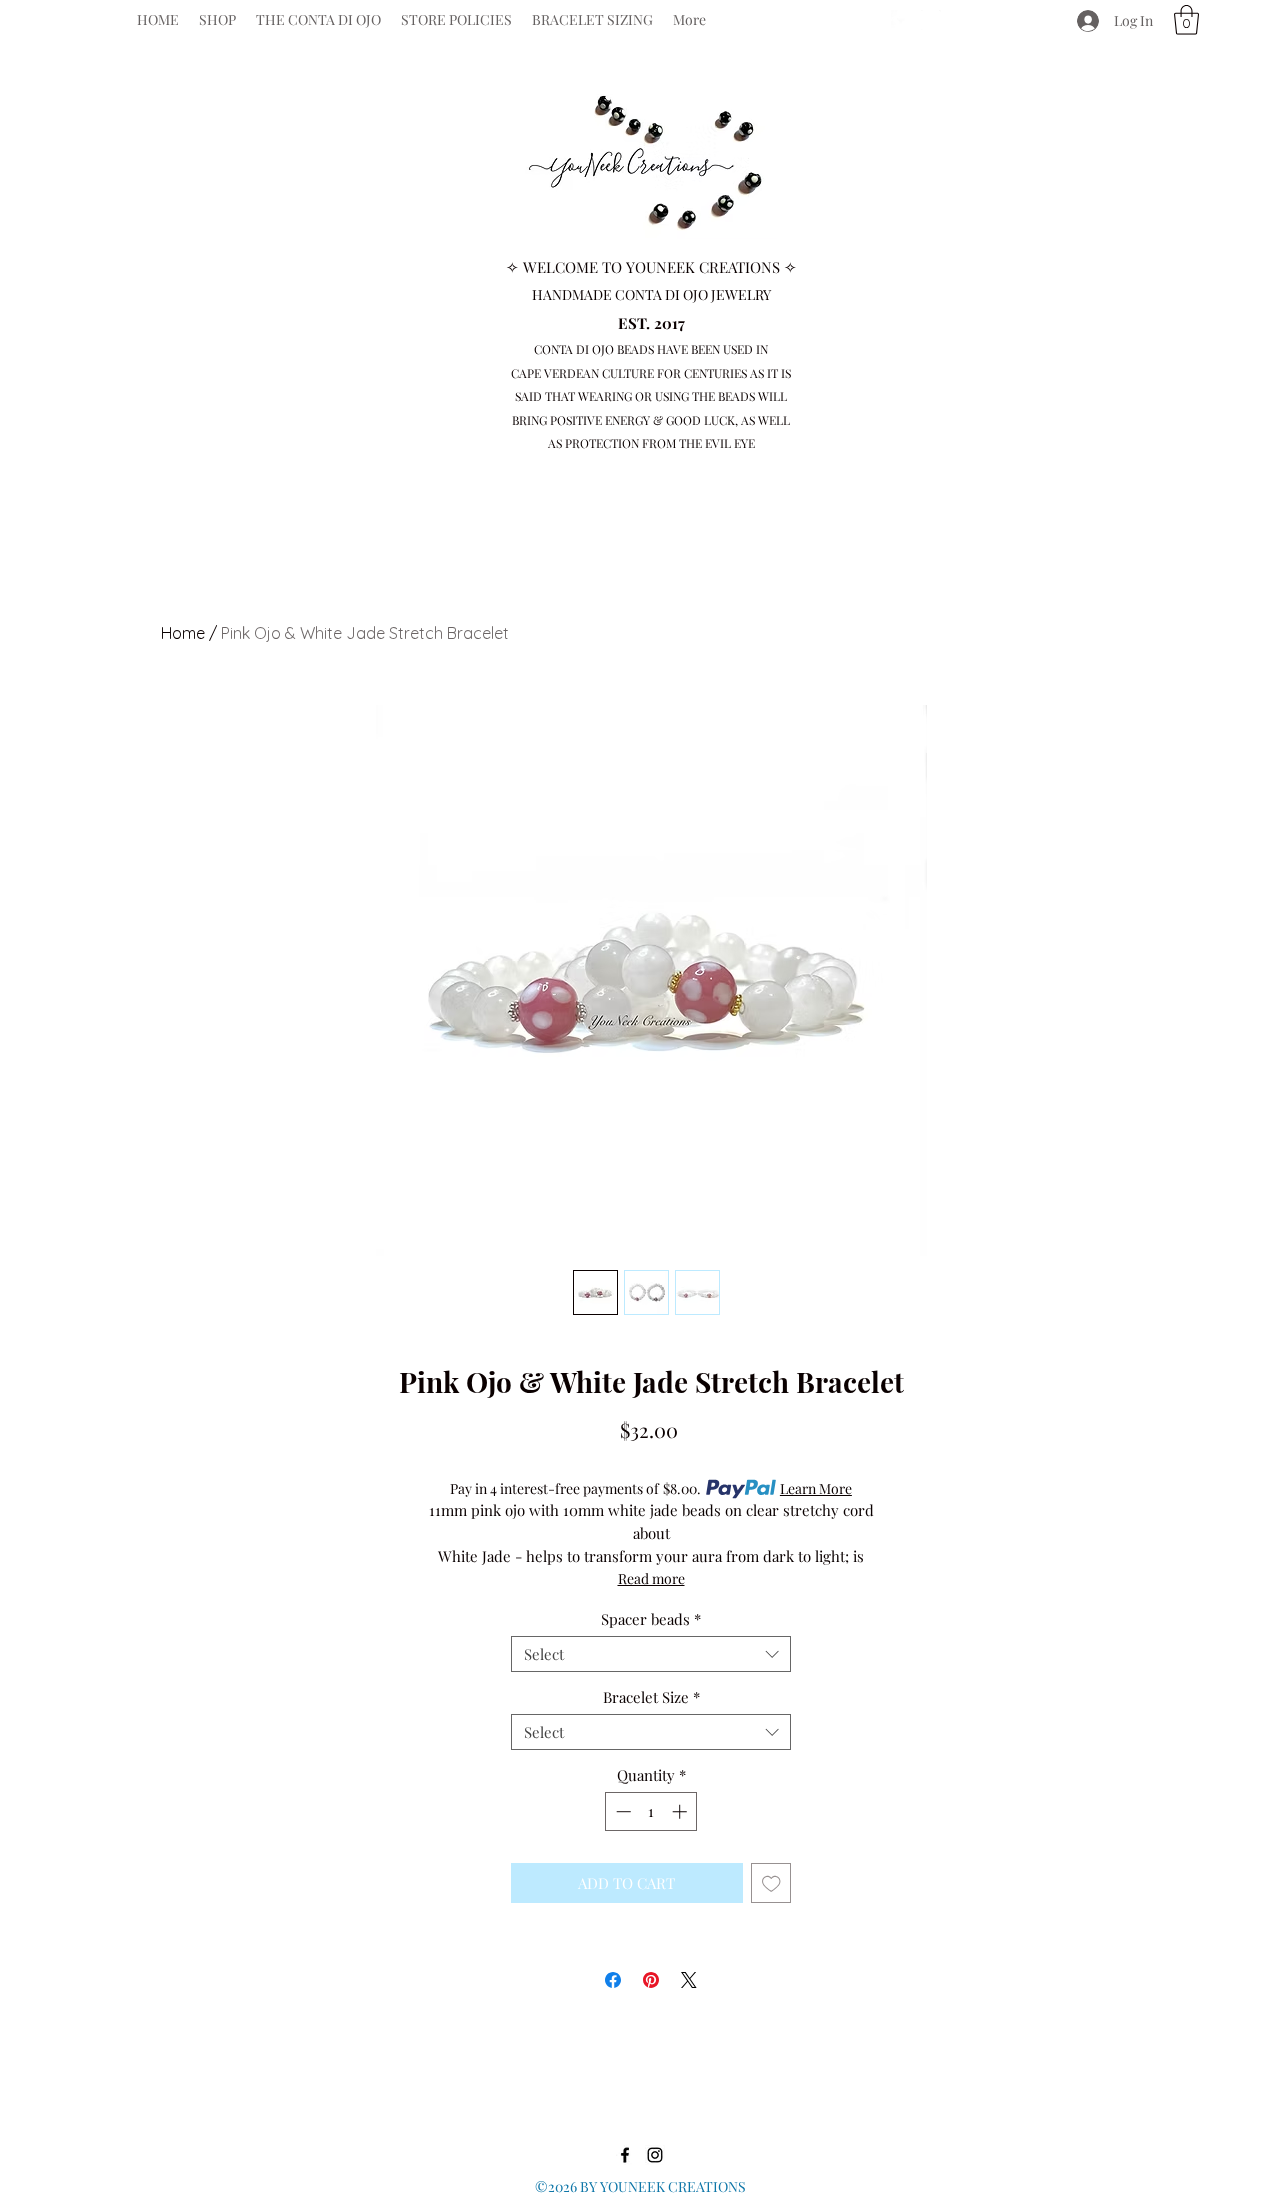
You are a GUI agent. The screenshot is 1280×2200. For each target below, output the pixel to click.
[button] (1186, 20)
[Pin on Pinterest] (651, 1980)
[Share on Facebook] (613, 1980)
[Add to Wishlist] (771, 1883)
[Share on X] (689, 1980)
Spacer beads (651, 1619)
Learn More (816, 1488)
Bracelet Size (651, 1697)
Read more (651, 1578)
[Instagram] (931, 20)
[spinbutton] (651, 1811)
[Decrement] (621, 1811)
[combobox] (651, 1654)
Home (183, 633)
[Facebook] (901, 20)
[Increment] (681, 1811)
